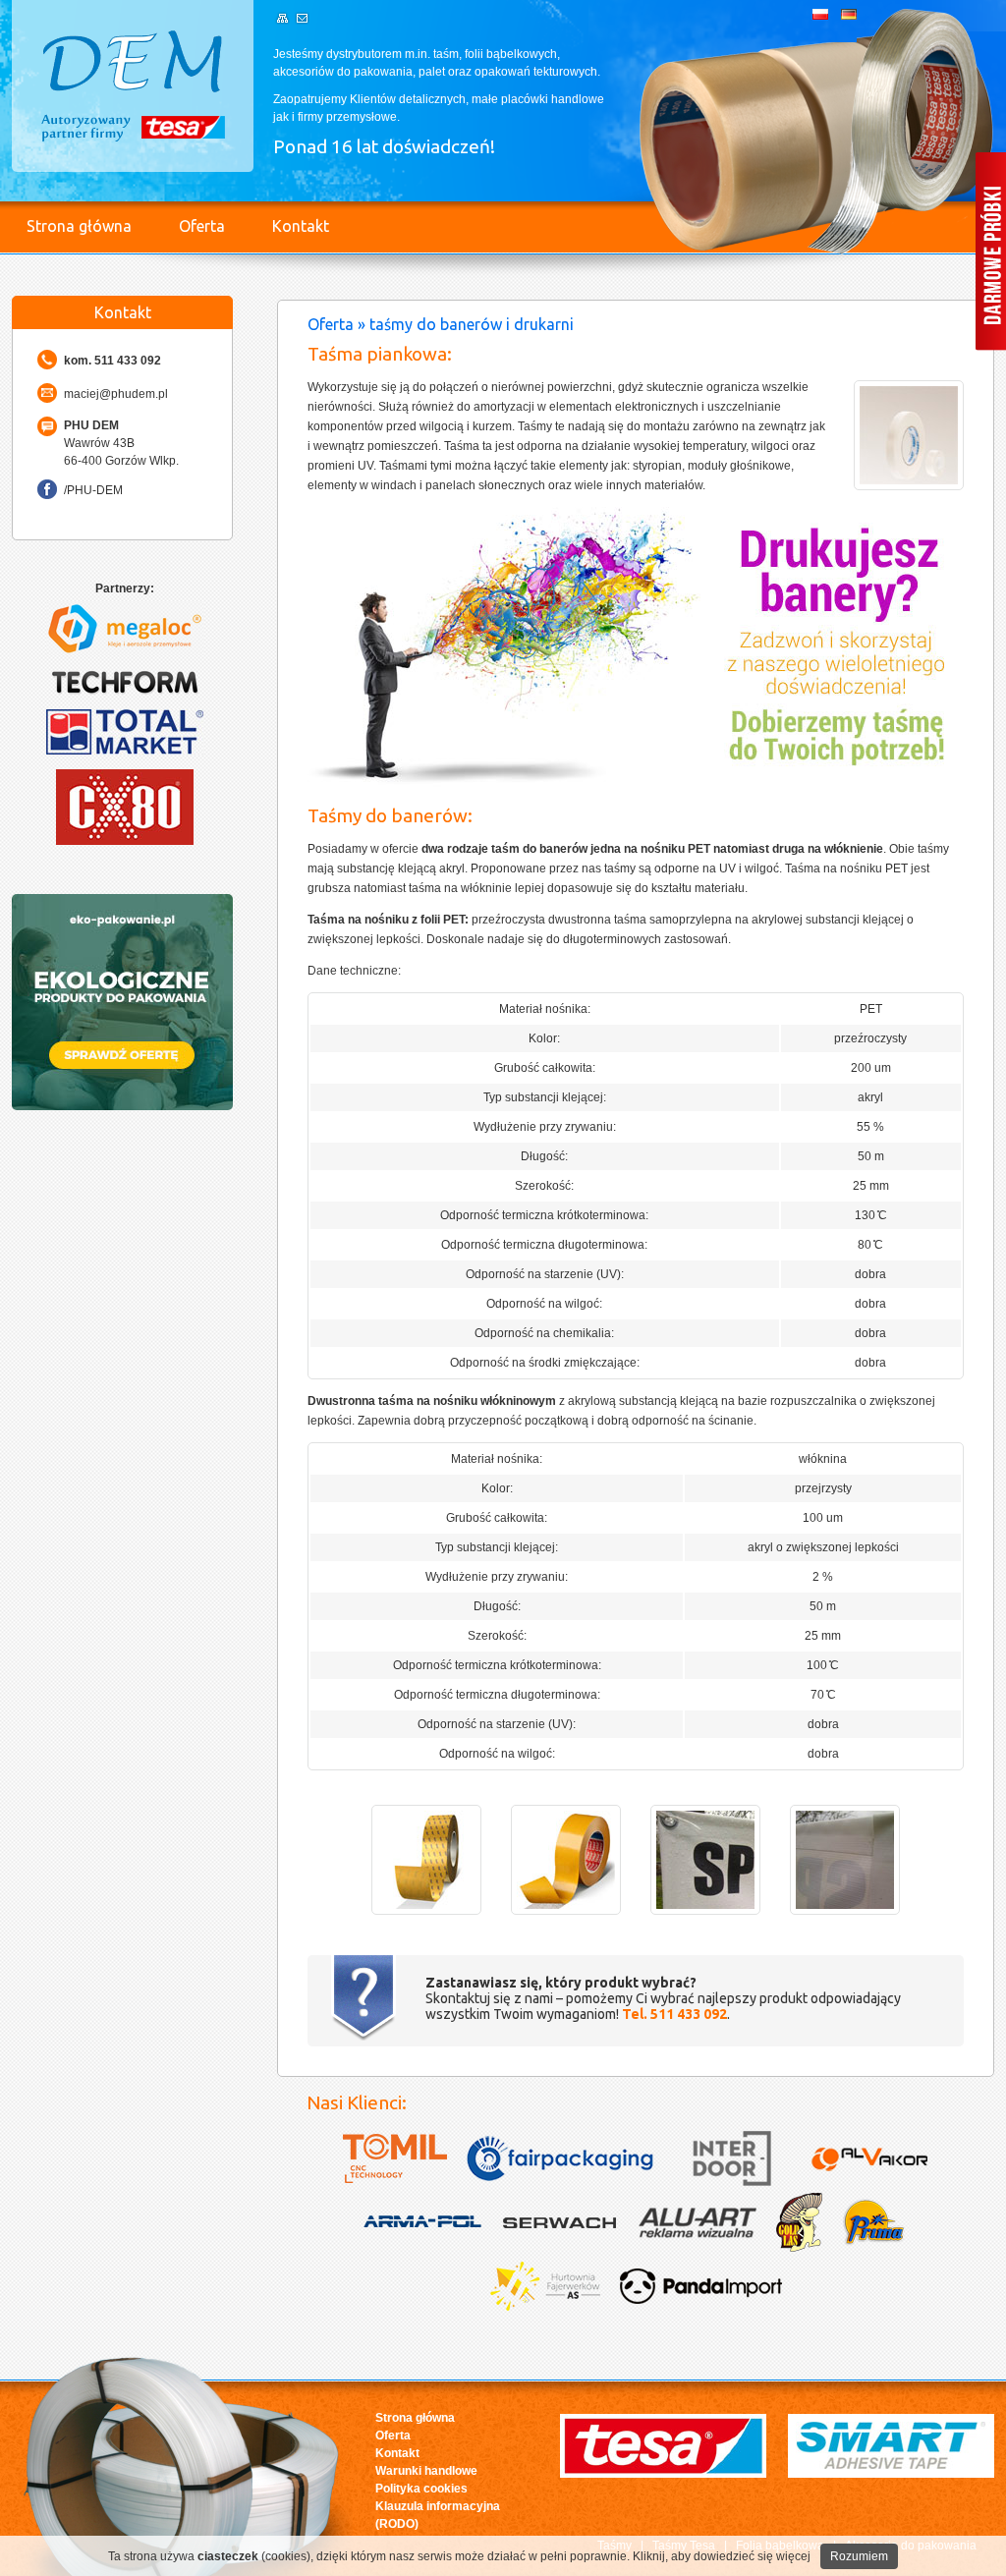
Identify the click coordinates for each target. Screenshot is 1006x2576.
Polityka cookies (421, 2489)
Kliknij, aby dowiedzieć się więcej (722, 2556)
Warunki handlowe (426, 2471)
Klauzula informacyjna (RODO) (438, 2515)
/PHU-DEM (93, 490)
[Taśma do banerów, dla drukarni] (426, 1911)
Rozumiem (859, 2556)
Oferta (202, 226)
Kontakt (301, 226)
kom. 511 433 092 (112, 361)
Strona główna (79, 226)
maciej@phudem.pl (116, 394)
